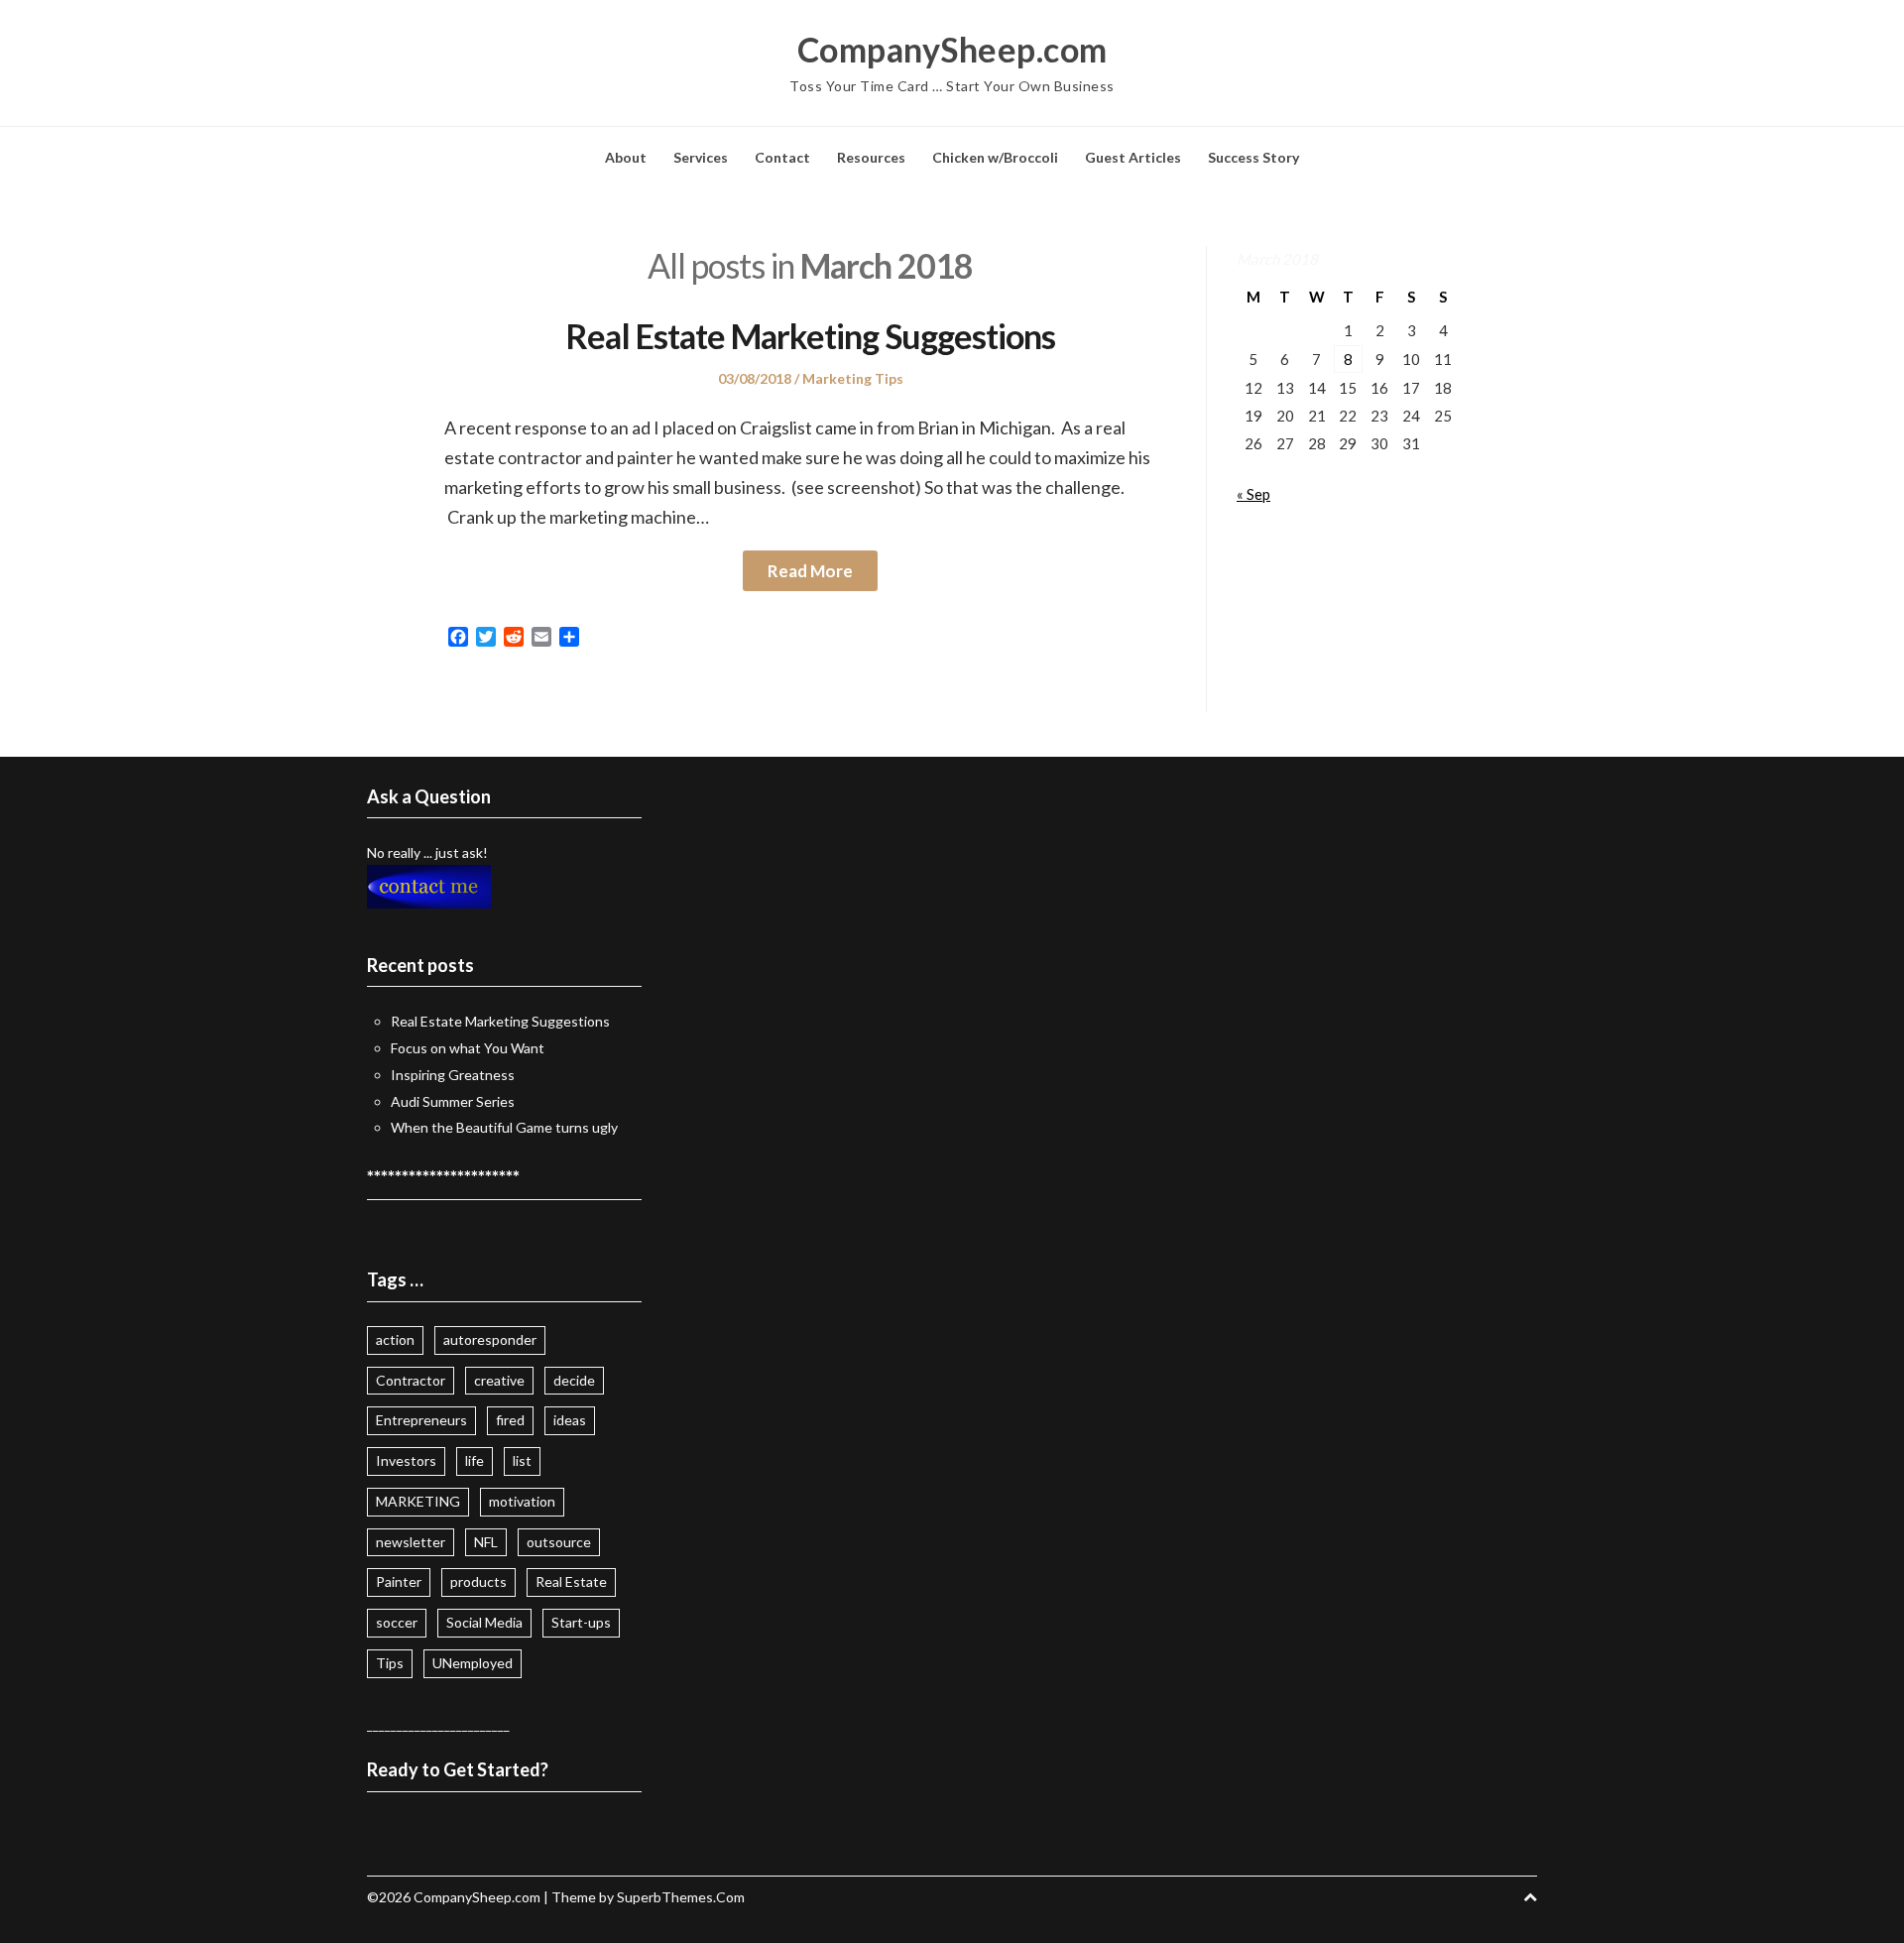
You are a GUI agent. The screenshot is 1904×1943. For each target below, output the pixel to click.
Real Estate (571, 1581)
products (478, 1581)
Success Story (1253, 157)
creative (499, 1380)
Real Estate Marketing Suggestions (810, 336)
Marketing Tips (853, 378)
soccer (397, 1622)
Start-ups (581, 1622)
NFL (486, 1542)
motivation (522, 1501)
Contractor (411, 1380)
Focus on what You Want (468, 1048)
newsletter (411, 1542)
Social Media (484, 1622)
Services (701, 157)
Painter (399, 1581)
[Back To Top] (1530, 1897)
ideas (570, 1420)
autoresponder (490, 1339)
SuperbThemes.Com (681, 1897)
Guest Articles (1133, 157)
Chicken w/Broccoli (995, 157)
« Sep (1253, 494)
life (475, 1460)
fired (510, 1420)
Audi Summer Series (453, 1101)
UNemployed (473, 1663)
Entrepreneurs (421, 1420)
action (395, 1339)
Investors (406, 1460)
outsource (559, 1542)
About (626, 157)
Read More (810, 571)
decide (574, 1380)
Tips (390, 1663)
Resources (871, 157)
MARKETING (418, 1501)
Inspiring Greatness (453, 1075)
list (522, 1460)
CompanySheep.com (952, 50)
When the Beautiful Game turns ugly (504, 1127)
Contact (782, 157)
